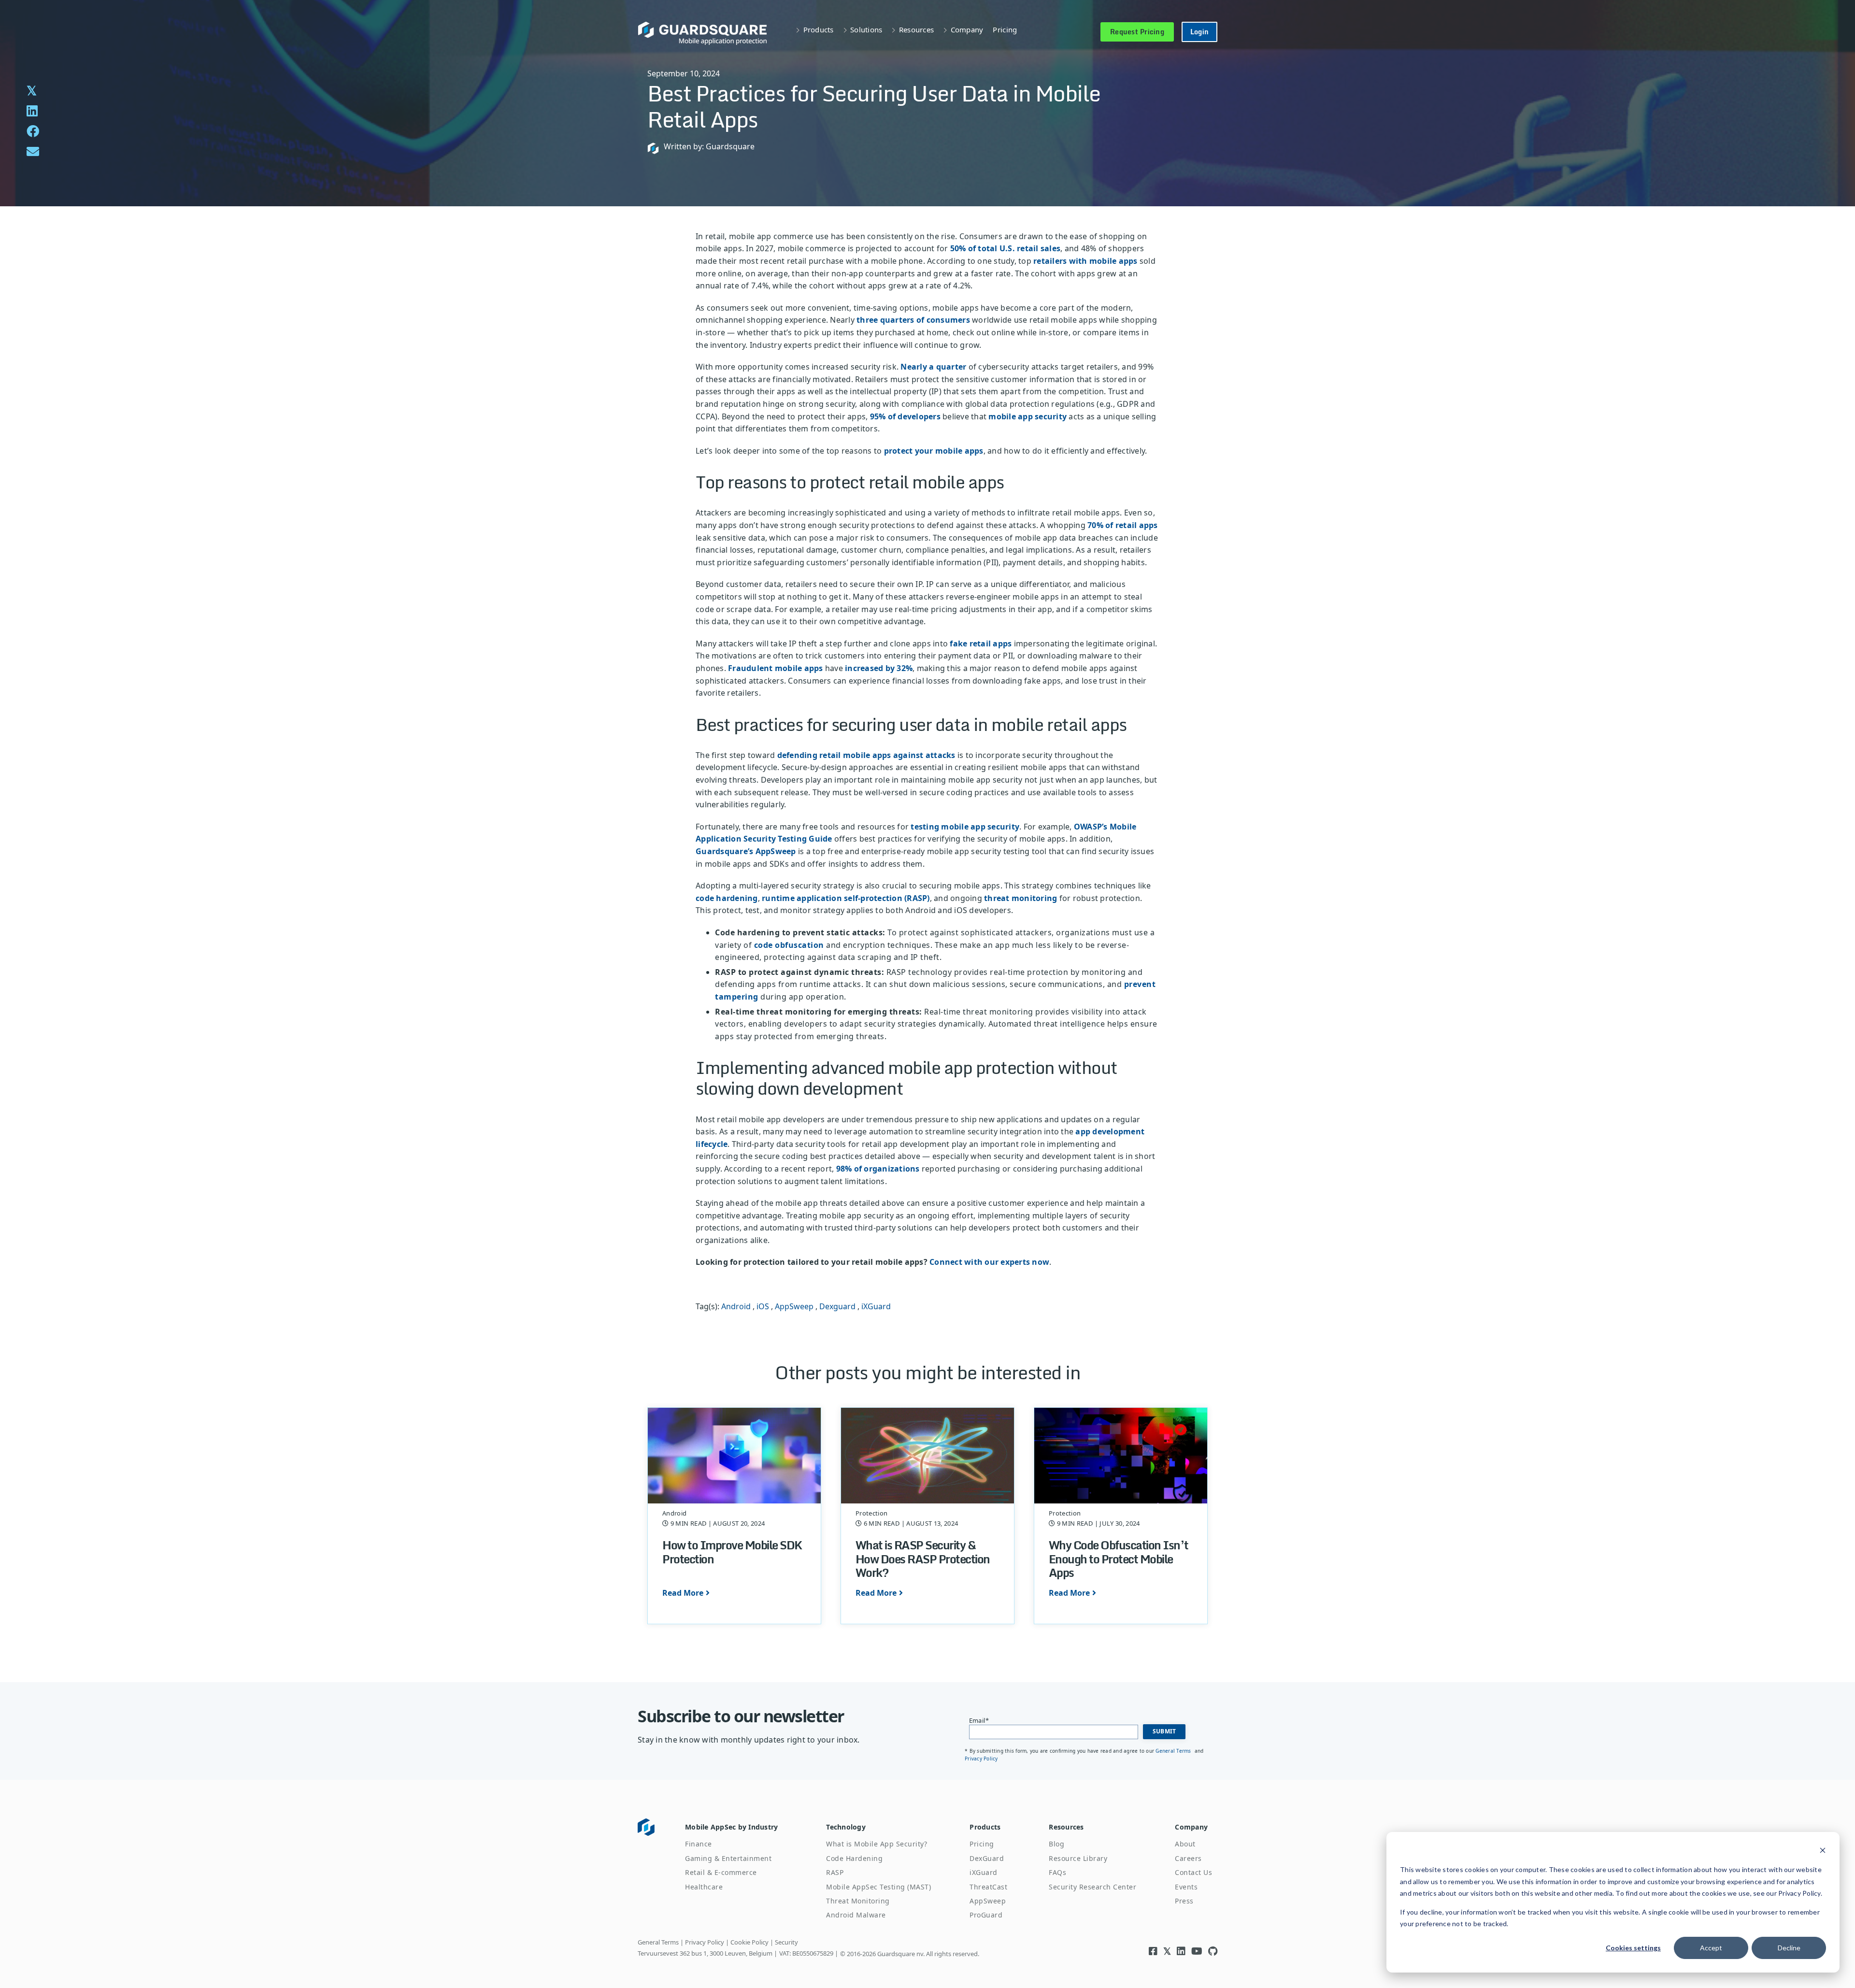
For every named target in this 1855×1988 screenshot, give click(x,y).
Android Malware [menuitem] (856, 1915)
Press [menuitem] (1184, 1901)
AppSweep (794, 1306)
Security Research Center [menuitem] (1092, 1887)
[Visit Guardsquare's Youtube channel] (1197, 1951)
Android (736, 1306)
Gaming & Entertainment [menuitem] (728, 1858)
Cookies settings (1633, 1948)
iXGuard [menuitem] (984, 1872)
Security (786, 1942)
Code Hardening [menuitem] (854, 1858)
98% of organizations (878, 1169)
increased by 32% (879, 668)
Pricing (1005, 29)
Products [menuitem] (985, 1827)
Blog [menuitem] (1056, 1844)
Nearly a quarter (933, 367)
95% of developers (905, 416)
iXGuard (876, 1306)
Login (1199, 32)
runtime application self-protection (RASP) (846, 898)
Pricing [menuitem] (982, 1844)
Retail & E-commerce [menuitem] (721, 1872)
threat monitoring (1020, 898)
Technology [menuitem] (846, 1827)
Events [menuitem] (1186, 1887)
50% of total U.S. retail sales (1006, 248)
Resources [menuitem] (1066, 1827)
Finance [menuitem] (699, 1844)
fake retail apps (981, 644)
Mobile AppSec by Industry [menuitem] (731, 1827)
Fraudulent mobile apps (776, 668)
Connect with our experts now (989, 1262)
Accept (1711, 1948)
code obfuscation (789, 945)
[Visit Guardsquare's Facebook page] (1153, 1951)
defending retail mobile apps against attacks (866, 755)
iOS (763, 1306)
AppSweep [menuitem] (988, 1901)
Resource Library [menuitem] (1078, 1858)
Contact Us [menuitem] (1193, 1872)
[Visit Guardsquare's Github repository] (1213, 1951)
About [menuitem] (1185, 1844)
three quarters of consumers (912, 320)
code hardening (727, 898)
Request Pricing (1137, 32)
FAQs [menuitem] (1057, 1872)
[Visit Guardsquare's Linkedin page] (1181, 1951)
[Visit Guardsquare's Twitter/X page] (1167, 1951)
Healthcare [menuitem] (704, 1887)
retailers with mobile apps (1085, 261)
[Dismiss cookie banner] (1823, 1852)
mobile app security (1027, 416)
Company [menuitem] (1191, 1827)
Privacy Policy (981, 1759)
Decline (1789, 1948)
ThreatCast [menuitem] (988, 1887)
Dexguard (837, 1306)
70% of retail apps (1123, 525)
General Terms (1174, 1751)
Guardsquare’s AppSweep (746, 851)
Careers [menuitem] (1188, 1858)
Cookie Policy (749, 1942)
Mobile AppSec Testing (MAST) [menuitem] (878, 1887)
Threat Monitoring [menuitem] (858, 1901)
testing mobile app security (965, 827)
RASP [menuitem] (835, 1872)
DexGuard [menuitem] (987, 1858)
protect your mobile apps (934, 451)
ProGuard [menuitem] (986, 1915)
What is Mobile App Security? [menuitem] (877, 1844)
